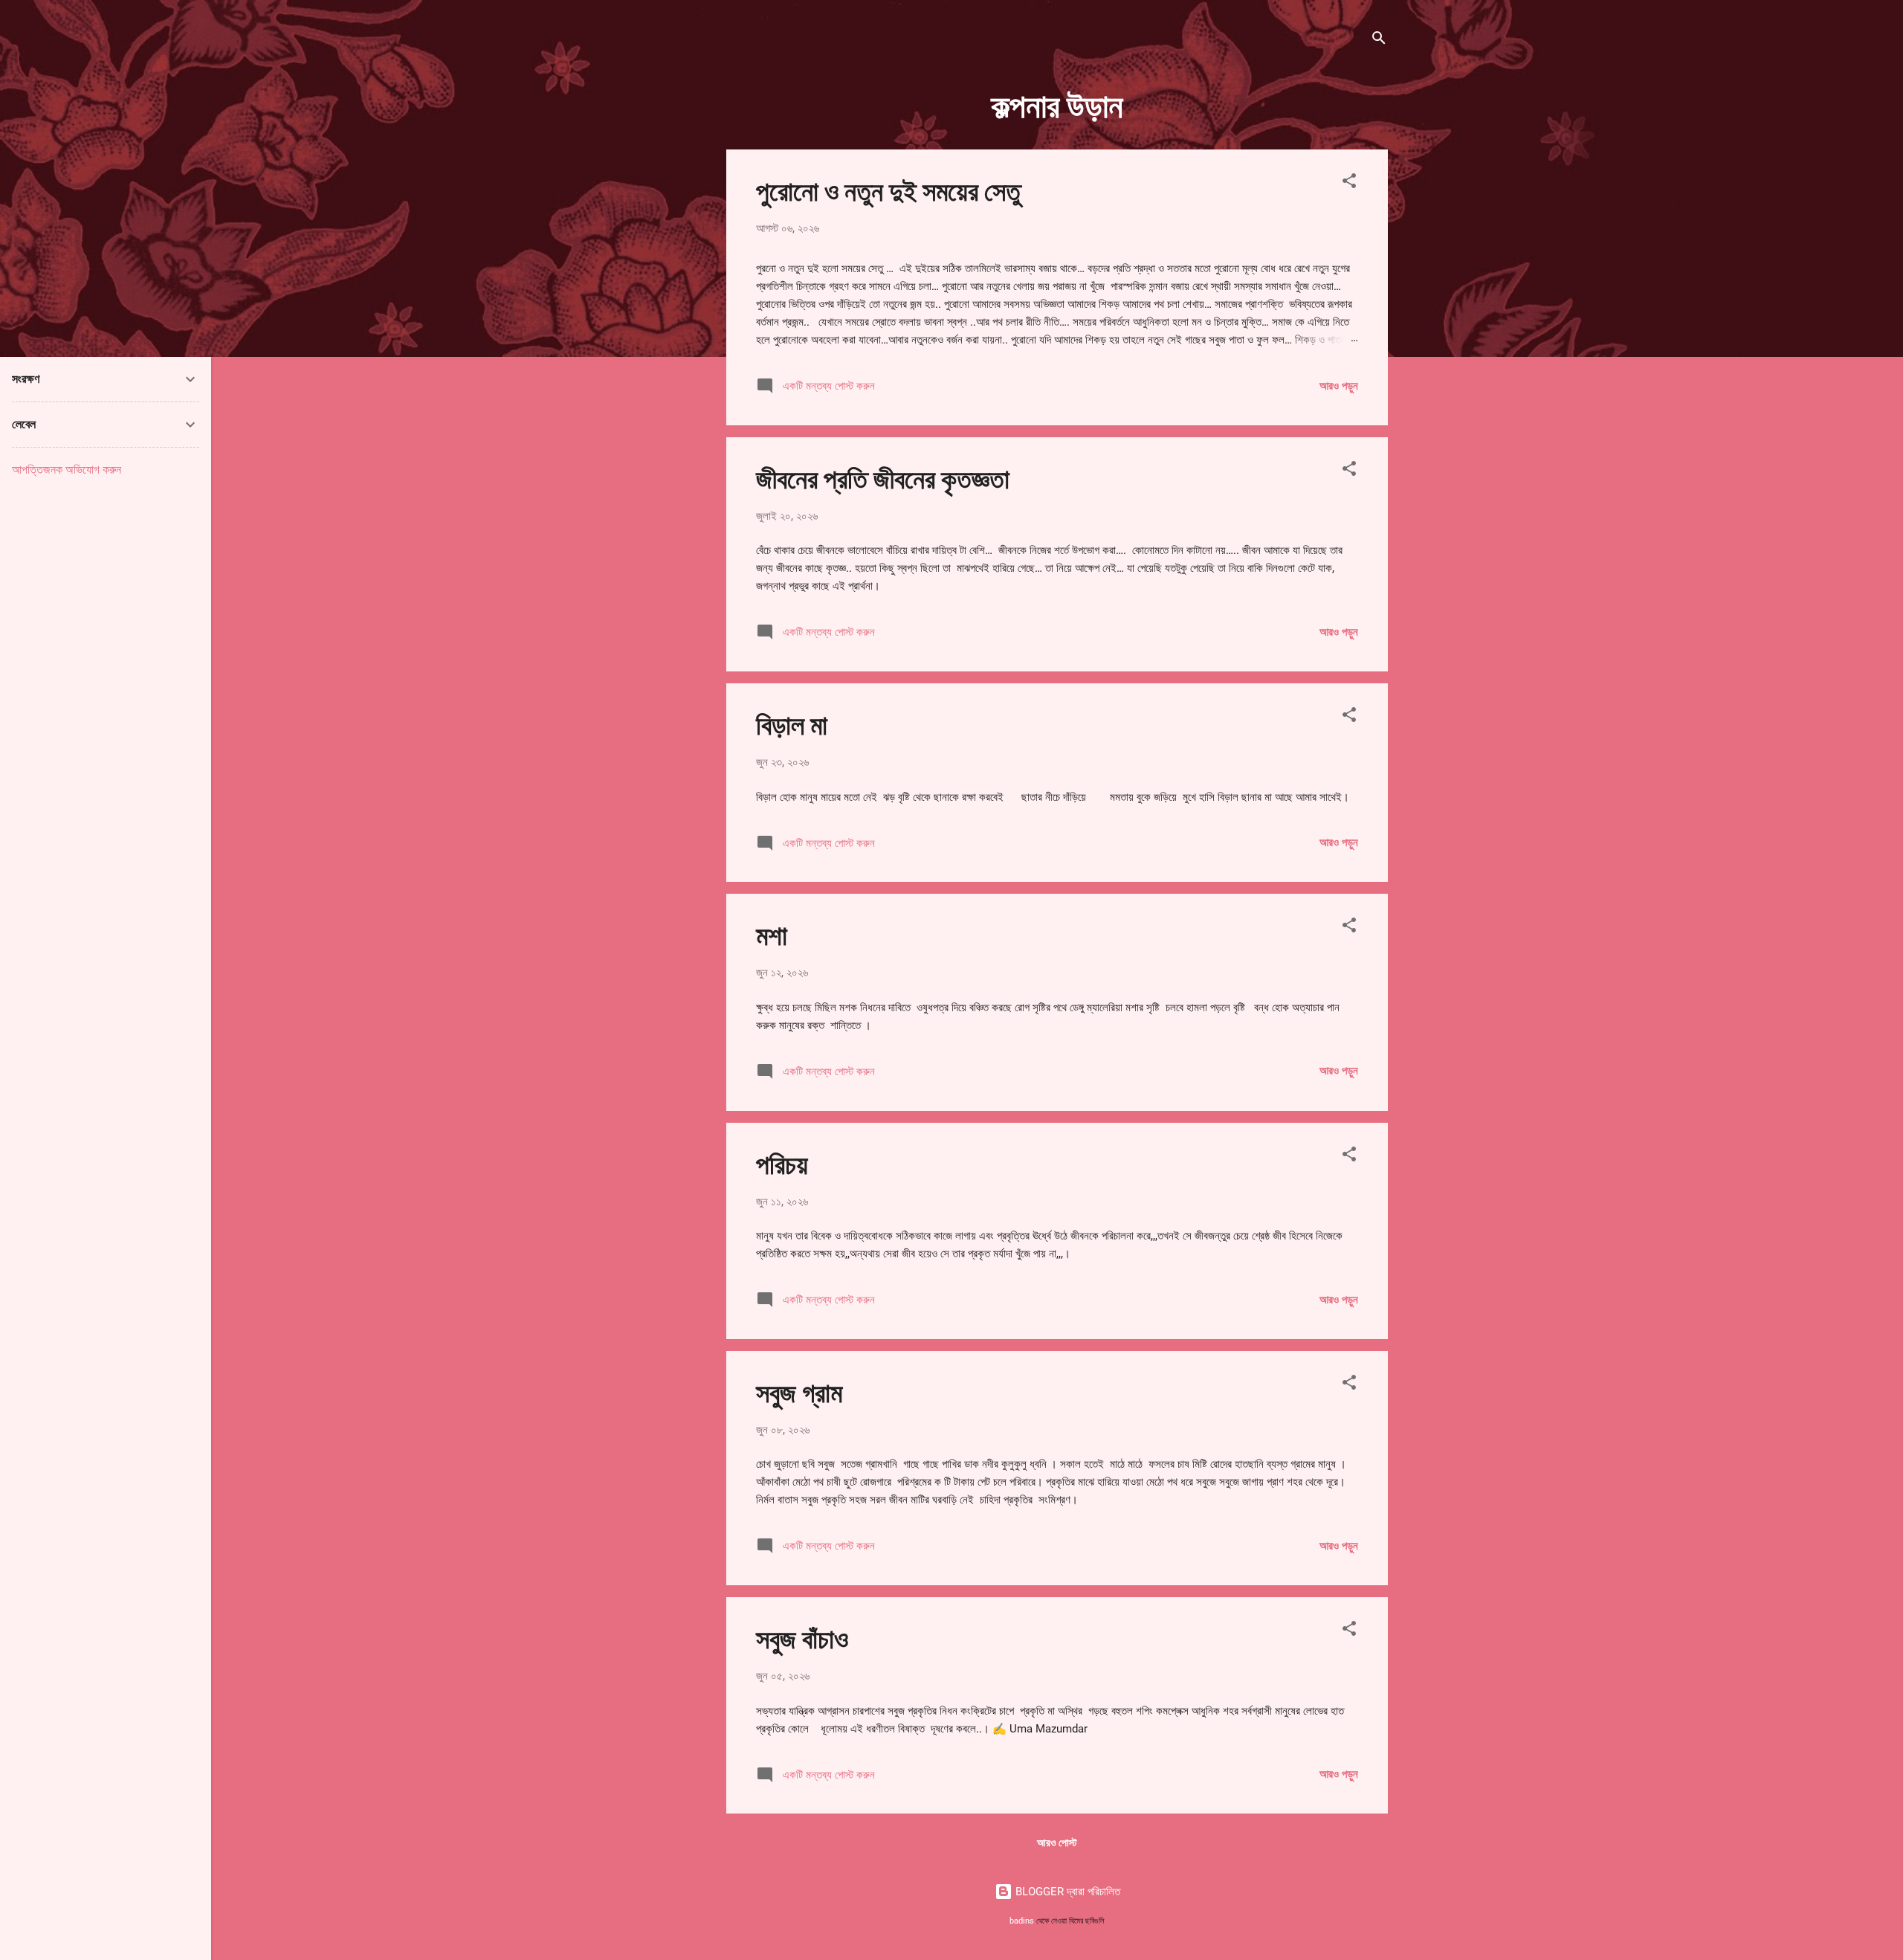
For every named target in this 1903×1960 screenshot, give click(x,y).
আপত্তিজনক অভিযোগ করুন (67, 470)
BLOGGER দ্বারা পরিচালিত (1066, 1892)
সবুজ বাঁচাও (802, 1637)
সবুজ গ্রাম (799, 1391)
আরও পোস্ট (1057, 1843)
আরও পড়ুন (1339, 386)
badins (1022, 1921)
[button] (1349, 183)
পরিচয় (782, 1163)
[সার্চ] (1379, 41)
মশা (772, 934)
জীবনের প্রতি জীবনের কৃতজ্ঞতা (883, 477)
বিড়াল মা (792, 723)
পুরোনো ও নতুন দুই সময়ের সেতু (888, 190)
